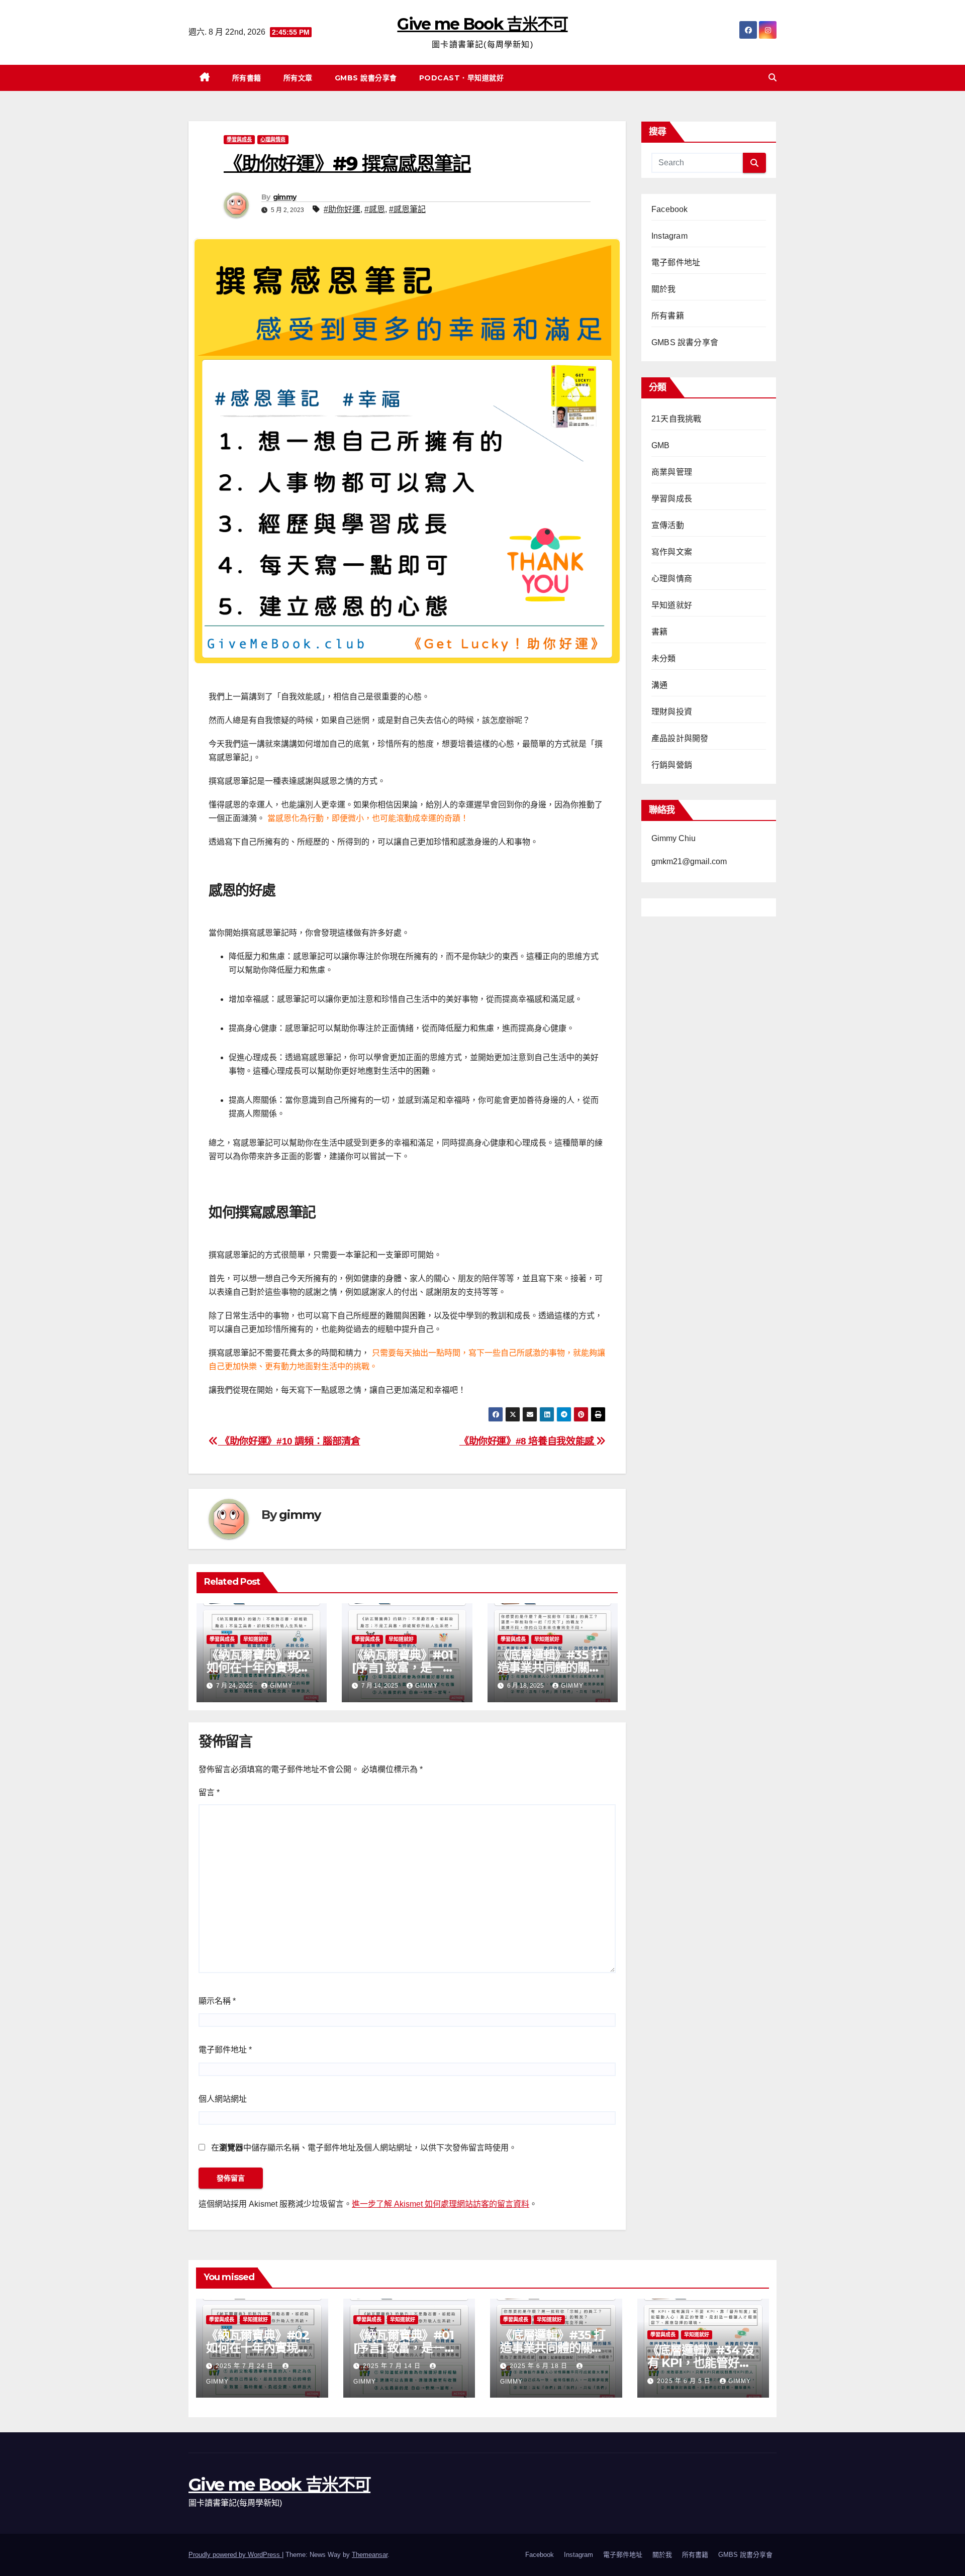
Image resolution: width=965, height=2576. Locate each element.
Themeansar (370, 2555)
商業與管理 (672, 472)
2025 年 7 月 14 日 (393, 2366)
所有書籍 (247, 78)
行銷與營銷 (672, 765)
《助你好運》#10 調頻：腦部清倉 (289, 1441)
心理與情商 (273, 139)
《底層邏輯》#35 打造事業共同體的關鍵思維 (550, 1667)
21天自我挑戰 (676, 419)
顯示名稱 (217, 2001)
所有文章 (298, 78)
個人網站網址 (223, 2099)
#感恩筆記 (407, 209)
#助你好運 (342, 209)
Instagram (669, 236)
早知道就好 (256, 1639)
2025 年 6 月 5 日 (685, 2381)
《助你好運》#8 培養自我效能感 (528, 1441)
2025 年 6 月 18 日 (540, 2366)
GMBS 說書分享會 (366, 78)
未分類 (664, 658)
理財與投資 (672, 712)
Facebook (670, 209)
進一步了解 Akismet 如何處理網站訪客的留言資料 (441, 2204)
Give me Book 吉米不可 (482, 24)
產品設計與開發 (680, 738)
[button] (773, 78)
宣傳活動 (668, 525)
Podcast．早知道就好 (462, 78)
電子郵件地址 (225, 2050)
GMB (661, 445)
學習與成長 (239, 139)
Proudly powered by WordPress (235, 2555)
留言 (209, 1792)
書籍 (659, 632)
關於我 (664, 289)
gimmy (285, 197)
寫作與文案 (672, 552)
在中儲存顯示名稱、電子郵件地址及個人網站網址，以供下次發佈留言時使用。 (364, 2148)
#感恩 (375, 209)
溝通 (659, 685)
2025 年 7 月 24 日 (246, 2366)
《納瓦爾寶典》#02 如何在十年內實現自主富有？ (258, 1667)
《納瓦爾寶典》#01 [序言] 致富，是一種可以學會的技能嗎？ (403, 1667)
